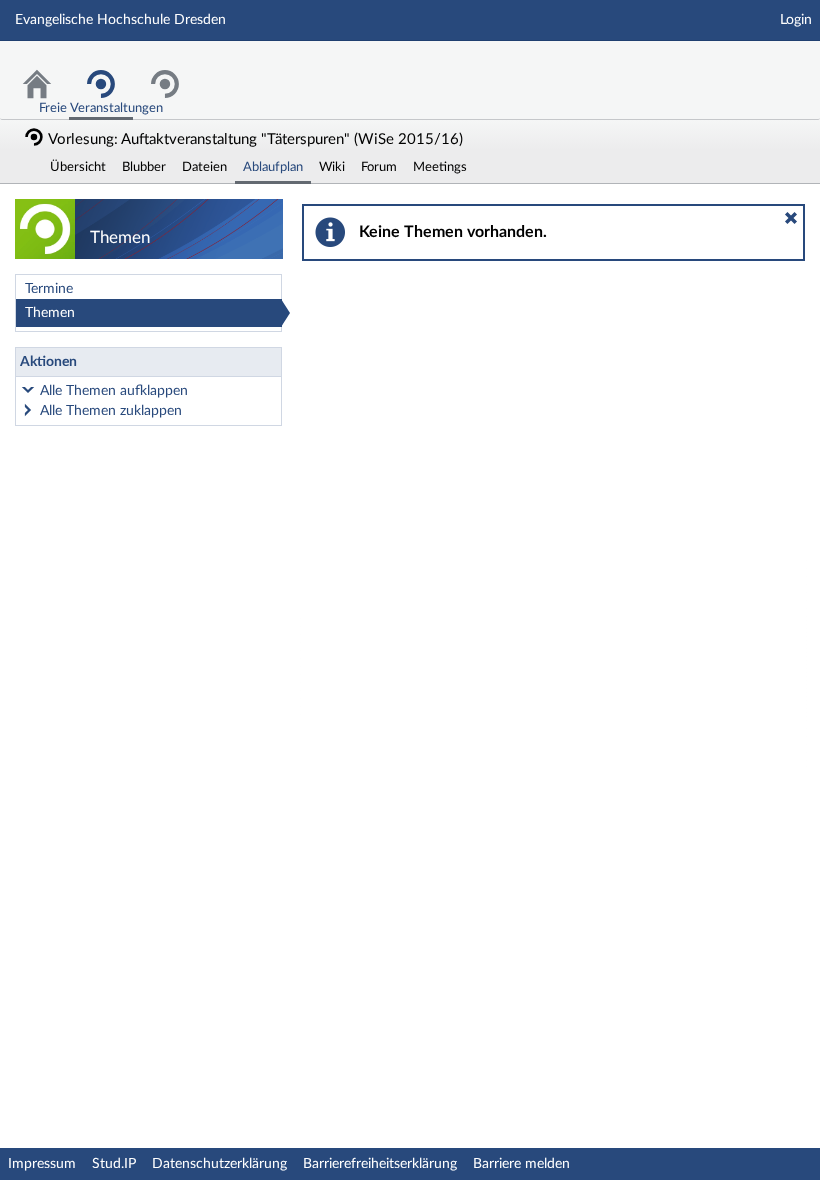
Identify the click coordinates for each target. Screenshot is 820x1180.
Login (796, 20)
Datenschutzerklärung (219, 1164)
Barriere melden (521, 1164)
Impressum (42, 1164)
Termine (49, 289)
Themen (50, 313)
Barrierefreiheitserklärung (380, 1164)
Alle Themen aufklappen (114, 391)
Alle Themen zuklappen (111, 411)
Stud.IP (114, 1164)
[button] (791, 218)
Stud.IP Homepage (743, 67)
